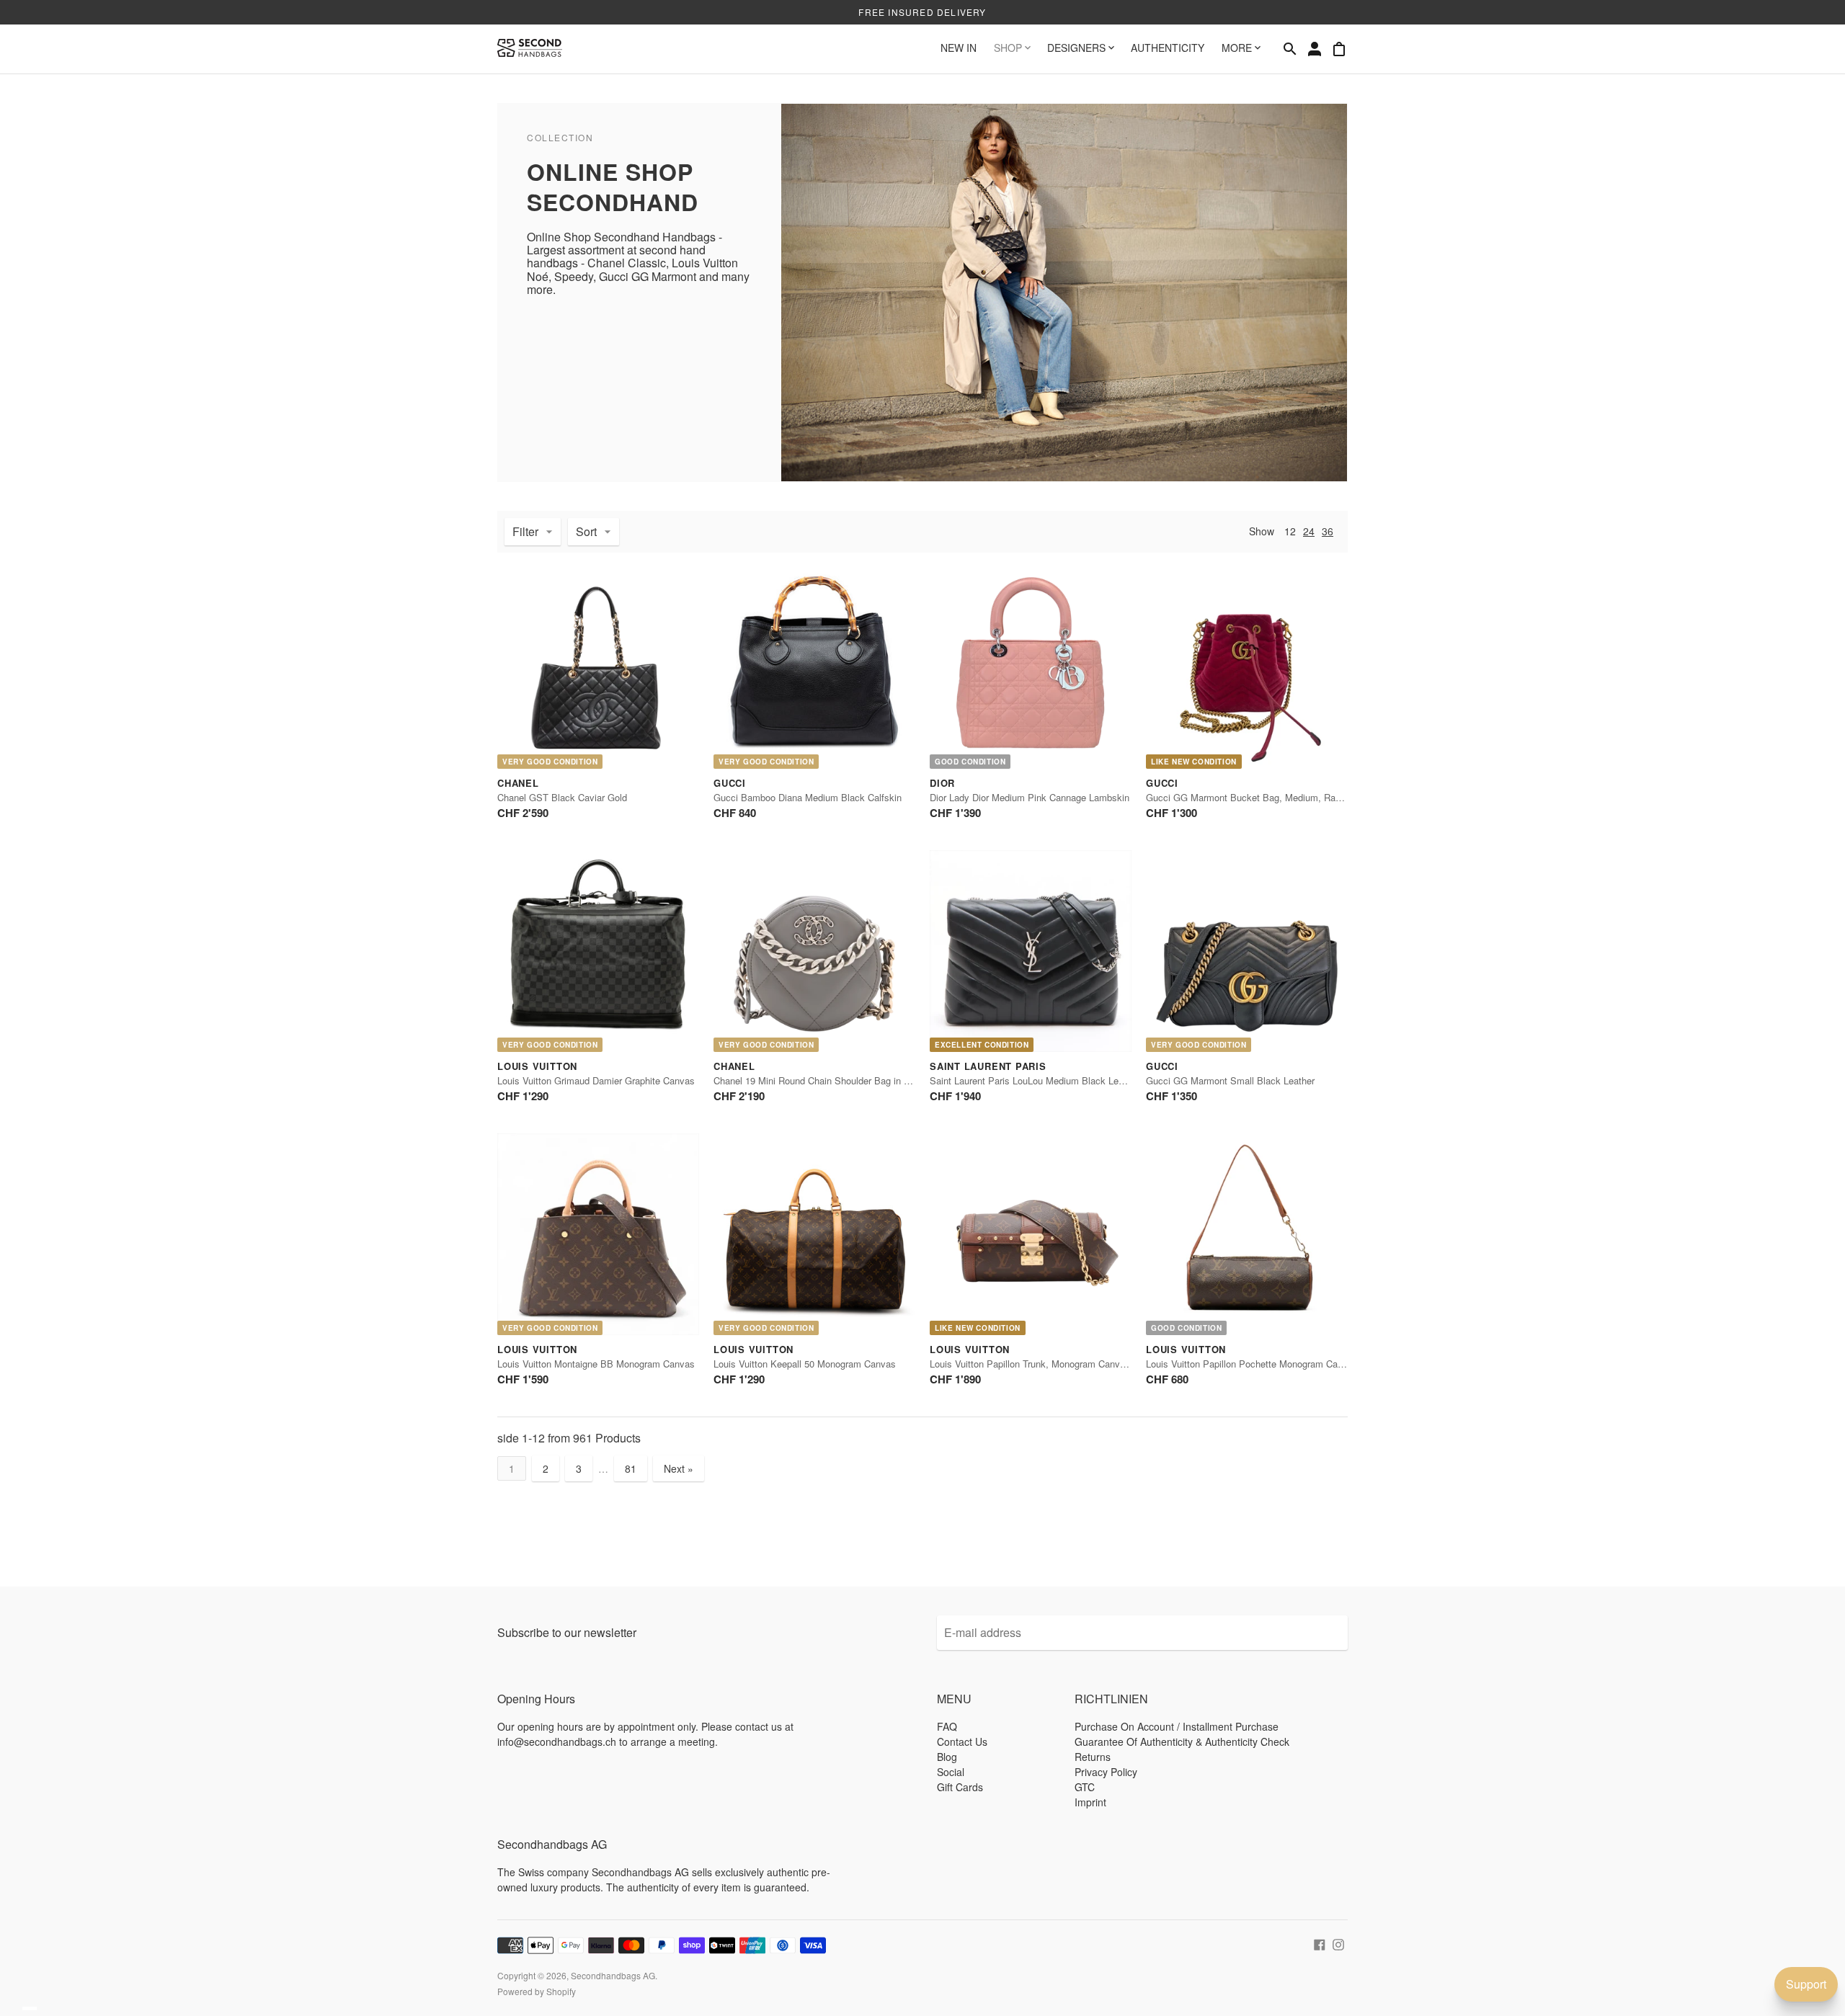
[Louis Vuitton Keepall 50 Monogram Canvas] (814, 1234)
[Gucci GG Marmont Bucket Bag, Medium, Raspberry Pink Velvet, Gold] (1247, 668)
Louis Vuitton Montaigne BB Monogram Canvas (596, 1364)
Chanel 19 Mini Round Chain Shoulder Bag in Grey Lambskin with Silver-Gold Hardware (895, 1080)
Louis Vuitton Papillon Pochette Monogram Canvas (1252, 1364)
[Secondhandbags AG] (530, 49)
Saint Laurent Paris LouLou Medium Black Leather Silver (1048, 1080)
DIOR (942, 783)
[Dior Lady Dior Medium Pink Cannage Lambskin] (1031, 668)
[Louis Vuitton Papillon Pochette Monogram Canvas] (1247, 1234)
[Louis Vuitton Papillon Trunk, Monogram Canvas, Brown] (1031, 1234)
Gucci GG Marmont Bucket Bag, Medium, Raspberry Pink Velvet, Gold (1294, 797)
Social (951, 1772)
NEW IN (959, 48)
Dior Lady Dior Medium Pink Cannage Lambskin (1030, 797)
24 (1309, 531)
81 (631, 1468)
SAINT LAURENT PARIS (988, 1066)
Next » (679, 1468)
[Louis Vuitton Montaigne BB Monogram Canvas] (598, 1234)
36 (1328, 531)
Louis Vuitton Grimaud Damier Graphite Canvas (596, 1080)
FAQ (947, 1726)
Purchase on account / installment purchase (1177, 1726)
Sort (586, 531)
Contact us (962, 1741)
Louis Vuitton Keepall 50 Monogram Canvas (805, 1364)
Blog (947, 1757)
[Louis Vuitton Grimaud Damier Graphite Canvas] (598, 951)
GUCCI (730, 783)
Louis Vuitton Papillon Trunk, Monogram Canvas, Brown (1046, 1364)
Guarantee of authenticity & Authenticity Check (1182, 1741)
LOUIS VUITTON (537, 1066)
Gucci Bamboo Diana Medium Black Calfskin (808, 797)
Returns (1093, 1757)
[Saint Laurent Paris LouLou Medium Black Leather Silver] (1031, 951)
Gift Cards (960, 1787)
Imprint (1090, 1802)
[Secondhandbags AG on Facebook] (1320, 1943)
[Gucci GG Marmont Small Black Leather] (1247, 951)
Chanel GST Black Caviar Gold (562, 797)
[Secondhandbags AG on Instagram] (1338, 1943)
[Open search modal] (1290, 49)
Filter (525, 531)
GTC (1085, 1787)
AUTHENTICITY (1168, 48)
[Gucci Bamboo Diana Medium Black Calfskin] (814, 668)
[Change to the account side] (1315, 49)
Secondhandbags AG (613, 1975)
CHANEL (518, 783)
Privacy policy (1106, 1772)
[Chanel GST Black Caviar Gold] (598, 668)
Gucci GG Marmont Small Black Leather (1230, 1080)
